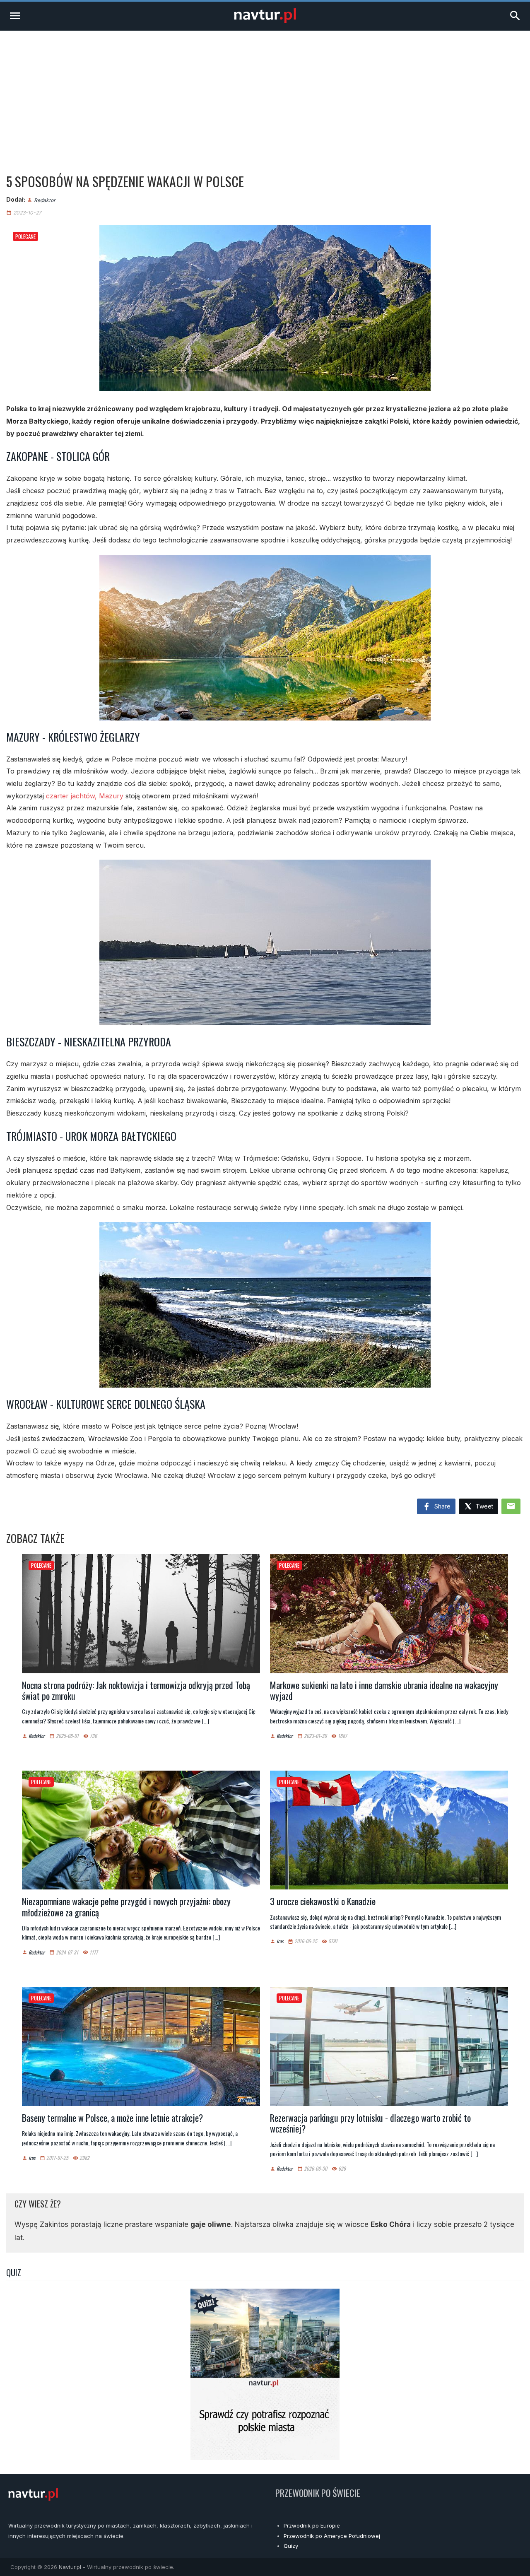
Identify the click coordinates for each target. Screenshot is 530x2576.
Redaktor (45, 200)
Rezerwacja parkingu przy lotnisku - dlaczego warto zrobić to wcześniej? (370, 2123)
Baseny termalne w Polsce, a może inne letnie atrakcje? (112, 2118)
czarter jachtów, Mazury (85, 796)
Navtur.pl (70, 2567)
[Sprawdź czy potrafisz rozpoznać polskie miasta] (265, 2458)
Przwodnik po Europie (312, 2525)
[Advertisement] (265, 93)
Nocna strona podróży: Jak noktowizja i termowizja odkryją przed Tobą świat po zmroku (136, 1690)
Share (442, 1506)
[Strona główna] (265, 21)
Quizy (291, 2546)
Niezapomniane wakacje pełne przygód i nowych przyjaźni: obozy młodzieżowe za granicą (126, 1906)
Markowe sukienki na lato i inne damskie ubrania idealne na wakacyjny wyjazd (384, 1690)
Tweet (484, 1506)
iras (280, 1941)
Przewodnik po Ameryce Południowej (332, 2536)
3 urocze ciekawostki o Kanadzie (323, 1901)
